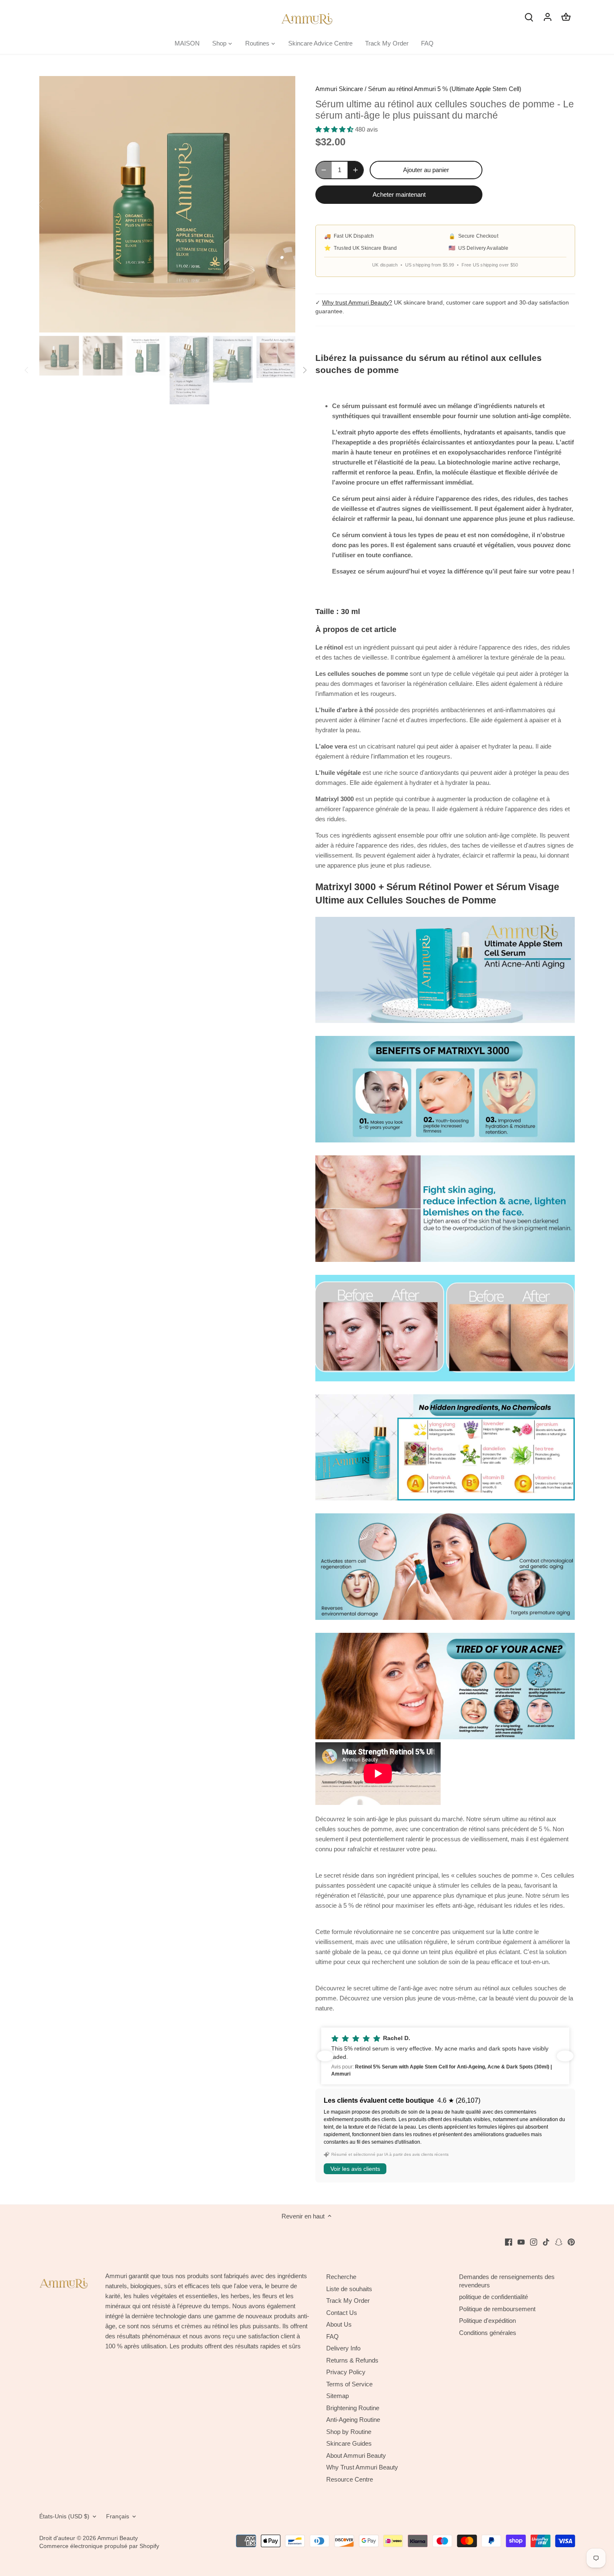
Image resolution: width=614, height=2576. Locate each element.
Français (118, 2516)
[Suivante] (283, 204)
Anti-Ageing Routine (353, 2420)
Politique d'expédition (487, 2321)
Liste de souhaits (349, 2289)
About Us (339, 2324)
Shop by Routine (349, 2432)
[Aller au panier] (566, 16)
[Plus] (355, 170)
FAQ (332, 2336)
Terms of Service (349, 2384)
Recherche (341, 2277)
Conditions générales (488, 2333)
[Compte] (548, 16)
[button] (445, 2056)
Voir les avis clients (355, 2169)
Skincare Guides (349, 2443)
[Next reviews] (565, 2056)
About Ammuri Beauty (356, 2455)
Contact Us (342, 2313)
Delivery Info (343, 2348)
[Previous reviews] (325, 2056)
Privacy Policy (346, 2372)
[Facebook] (509, 2242)
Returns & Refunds (352, 2360)
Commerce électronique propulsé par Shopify (99, 2546)
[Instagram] (534, 2242)
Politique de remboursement (497, 2309)
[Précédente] (52, 204)
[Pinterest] (571, 2242)
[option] (167, 204)
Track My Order (348, 2301)
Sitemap (337, 2396)
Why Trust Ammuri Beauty (362, 2467)
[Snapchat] (559, 2242)
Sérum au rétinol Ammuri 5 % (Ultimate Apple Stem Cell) (445, 89)
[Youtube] (521, 2242)
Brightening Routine (353, 2408)
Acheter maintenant (399, 194)
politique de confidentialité (493, 2297)
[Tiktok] (546, 2242)
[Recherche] (529, 16)
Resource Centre (350, 2479)
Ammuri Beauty (118, 2538)
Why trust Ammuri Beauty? (357, 302)
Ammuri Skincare (339, 89)
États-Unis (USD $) (64, 2516)
